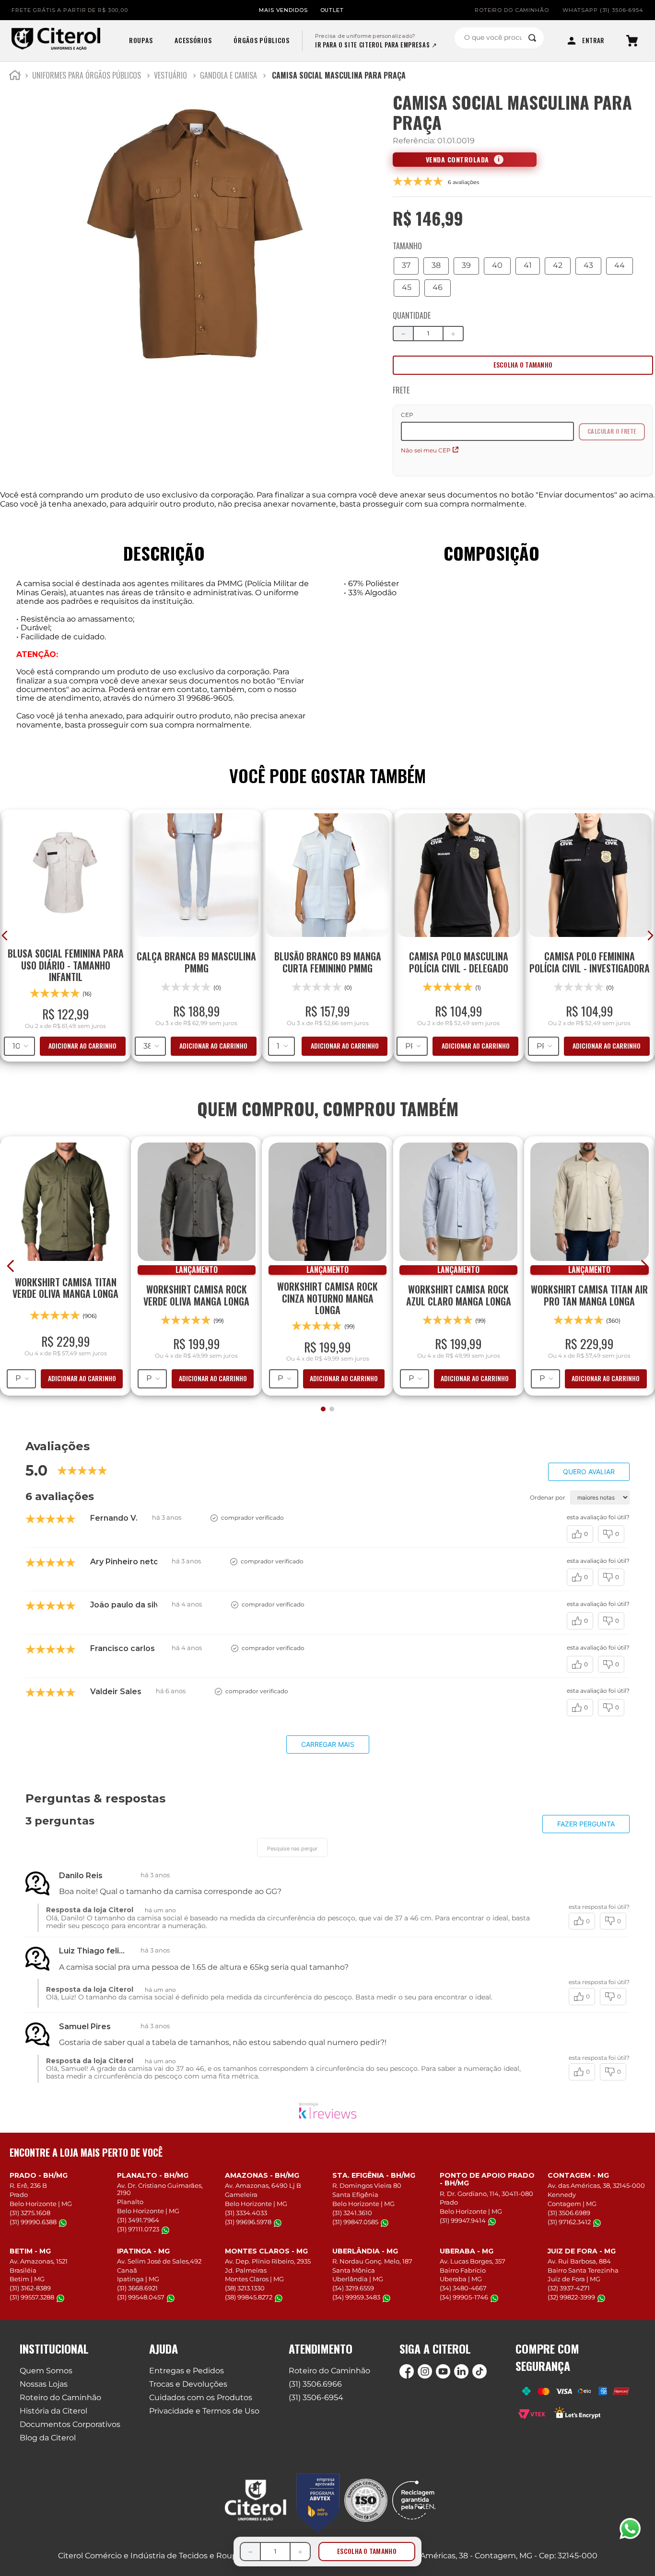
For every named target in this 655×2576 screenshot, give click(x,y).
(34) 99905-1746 (464, 2297)
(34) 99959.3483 (356, 2297)
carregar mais (328, 1744)
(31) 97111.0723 (138, 2229)
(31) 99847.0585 (355, 2222)
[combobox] (499, 38)
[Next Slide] (644, 1266)
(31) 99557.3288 (32, 2297)
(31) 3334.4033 (246, 2213)
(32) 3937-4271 (569, 2288)
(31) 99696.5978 (248, 2222)
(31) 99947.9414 (463, 2221)
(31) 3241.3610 (352, 2213)
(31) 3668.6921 (137, 2288)
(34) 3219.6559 (353, 2288)
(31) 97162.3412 (569, 2222)
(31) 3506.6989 (569, 2213)
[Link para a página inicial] (15, 77)
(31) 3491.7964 (138, 2220)
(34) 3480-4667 (463, 2288)
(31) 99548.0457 (141, 2297)
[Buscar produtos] (532, 38)
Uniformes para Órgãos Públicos (87, 75)
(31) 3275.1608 (30, 2213)
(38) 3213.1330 (245, 2288)
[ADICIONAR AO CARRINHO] (523, 365)
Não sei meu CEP (426, 450)
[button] (406, 266)
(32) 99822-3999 (571, 2297)
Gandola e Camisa (228, 75)
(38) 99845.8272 (249, 2297)
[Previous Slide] (11, 1266)
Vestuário (170, 75)
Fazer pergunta (586, 1824)
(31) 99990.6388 (33, 2222)
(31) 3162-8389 (30, 2288)
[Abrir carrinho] (632, 41)
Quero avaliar (589, 1472)
